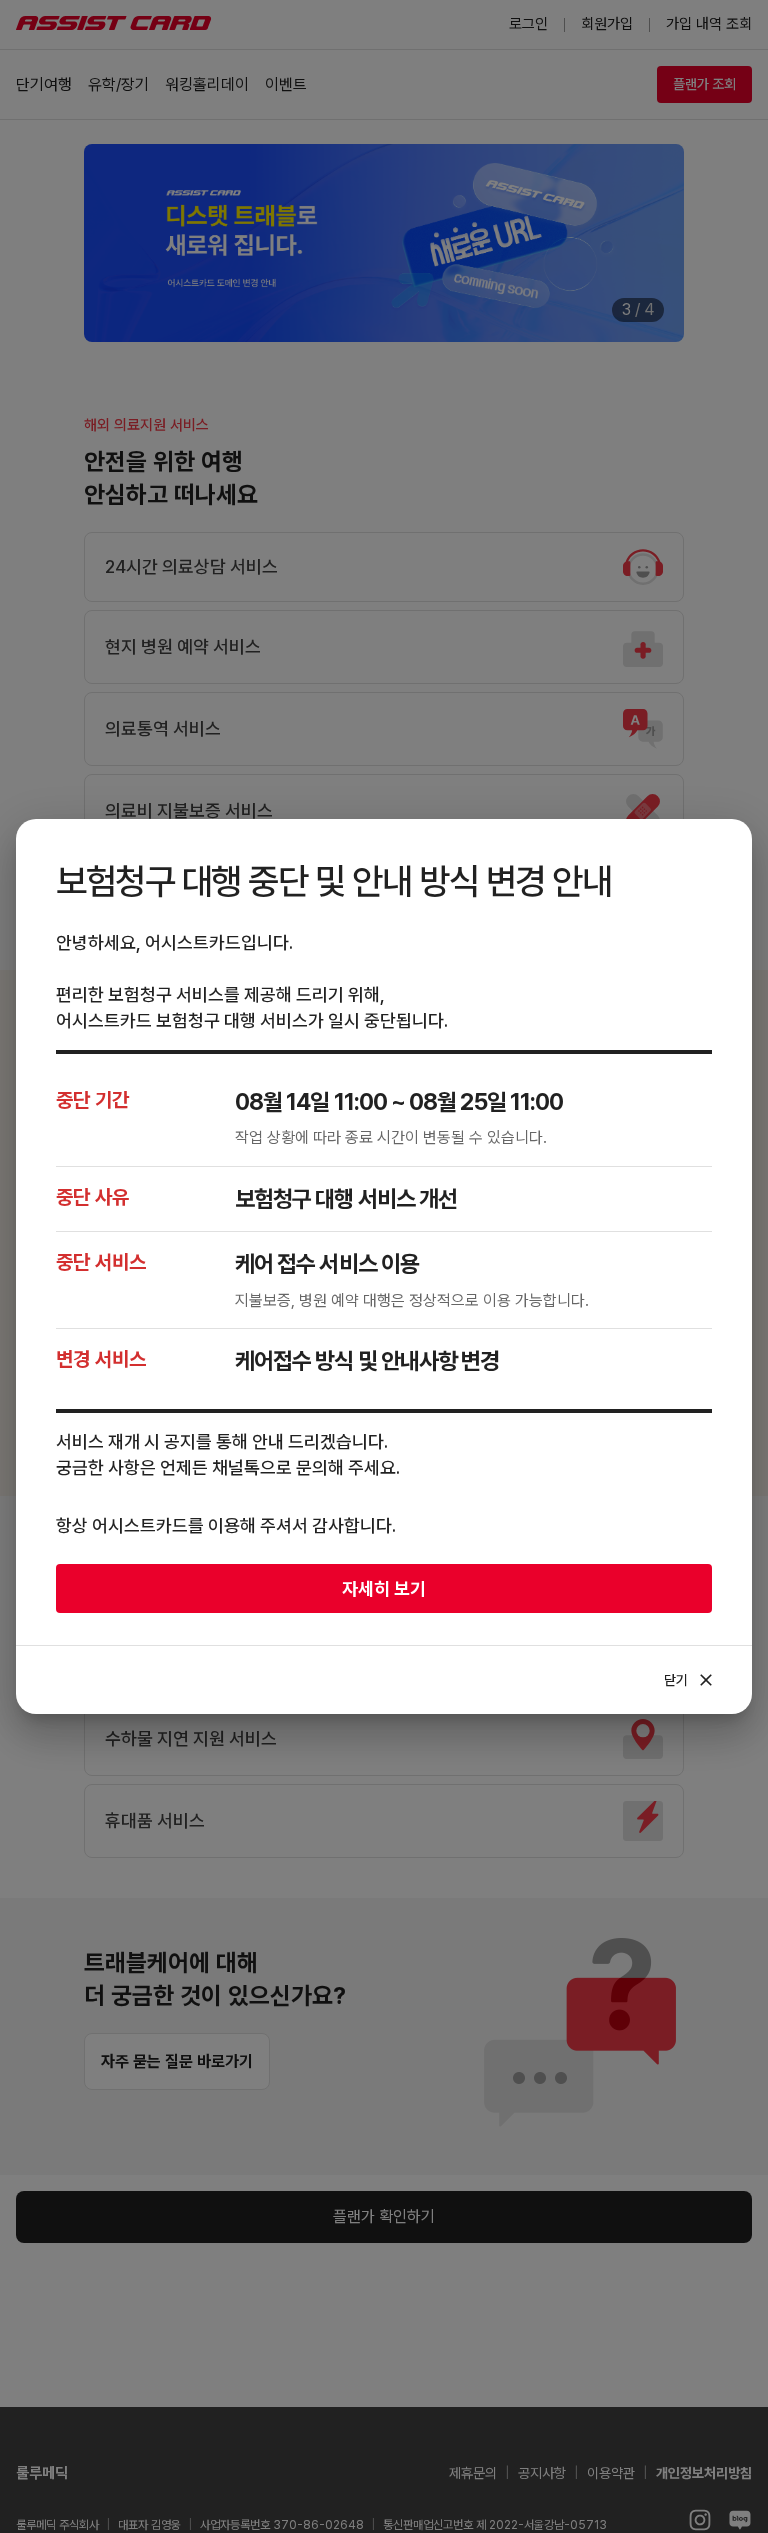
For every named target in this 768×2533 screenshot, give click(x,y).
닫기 (690, 1680)
